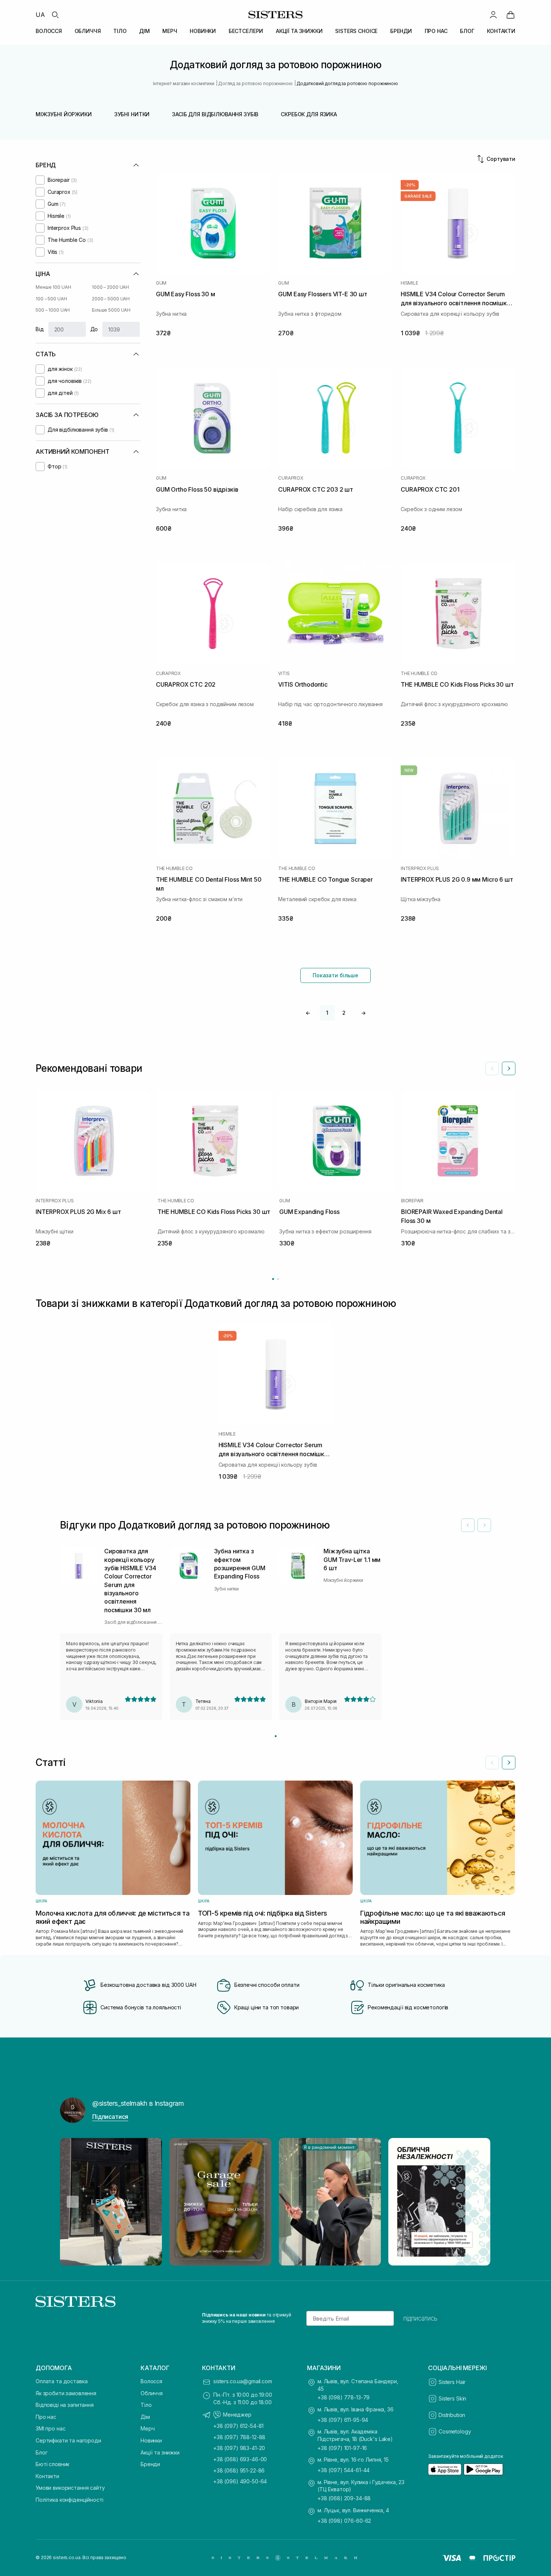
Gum (161, 283)
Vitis (284, 674)
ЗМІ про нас (50, 2428)
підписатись (420, 2318)
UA (40, 15)
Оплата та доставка (61, 2381)
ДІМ (144, 31)
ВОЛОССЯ (49, 31)
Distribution (452, 2415)
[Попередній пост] (73, 2202)
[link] (511, 15)
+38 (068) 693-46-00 (240, 2459)
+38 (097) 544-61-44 (344, 2470)
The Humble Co (419, 674)
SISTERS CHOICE (356, 31)
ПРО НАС (436, 31)
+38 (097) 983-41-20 (239, 2448)
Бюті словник (52, 2464)
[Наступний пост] (478, 2202)
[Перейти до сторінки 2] (278, 1279)
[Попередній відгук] (468, 1525)
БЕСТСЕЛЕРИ (246, 31)
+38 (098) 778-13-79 (344, 2397)
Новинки (151, 2440)
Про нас (46, 2417)
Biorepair (412, 1201)
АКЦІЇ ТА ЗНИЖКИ (299, 31)
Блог (41, 2452)
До (94, 329)
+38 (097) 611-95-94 (343, 2420)
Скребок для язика (309, 114)
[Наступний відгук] (484, 1525)
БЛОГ (467, 31)
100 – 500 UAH (51, 299)
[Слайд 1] (276, 1736)
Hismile (409, 283)
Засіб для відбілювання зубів (215, 114)
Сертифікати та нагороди (68, 2440)
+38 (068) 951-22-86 (239, 2470)
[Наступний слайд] (509, 1068)
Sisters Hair (452, 2382)
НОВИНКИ (203, 31)
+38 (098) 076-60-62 (344, 2521)
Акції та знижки (160, 2452)
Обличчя (152, 2393)
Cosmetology (455, 2431)
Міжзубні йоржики (64, 114)
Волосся (151, 2381)
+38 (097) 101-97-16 (342, 2448)
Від (40, 329)
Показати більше (335, 975)
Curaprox (290, 478)
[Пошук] (55, 15)
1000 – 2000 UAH (110, 287)
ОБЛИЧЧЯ (88, 31)
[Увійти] (493, 15)
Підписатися (110, 2117)
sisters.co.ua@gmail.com (243, 2381)
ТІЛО (120, 31)
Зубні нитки (132, 114)
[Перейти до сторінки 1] (273, 1279)
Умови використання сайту (70, 2488)
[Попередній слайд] (492, 1068)
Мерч (147, 2428)
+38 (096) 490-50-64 (240, 2481)
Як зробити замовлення (66, 2393)
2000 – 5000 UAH (111, 299)
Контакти (47, 2476)
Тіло (146, 2405)
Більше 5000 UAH (111, 310)
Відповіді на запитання (65, 2405)
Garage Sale (418, 196)
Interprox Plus (420, 869)
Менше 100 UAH (53, 287)
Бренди (150, 2464)
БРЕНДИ (401, 31)
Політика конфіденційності (70, 2500)
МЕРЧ (170, 31)
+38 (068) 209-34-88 (344, 2498)
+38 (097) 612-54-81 (238, 2426)
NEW (409, 770)
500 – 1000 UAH (53, 310)
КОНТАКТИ (501, 31)
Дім (145, 2417)
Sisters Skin (452, 2398)
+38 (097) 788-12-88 (239, 2437)
